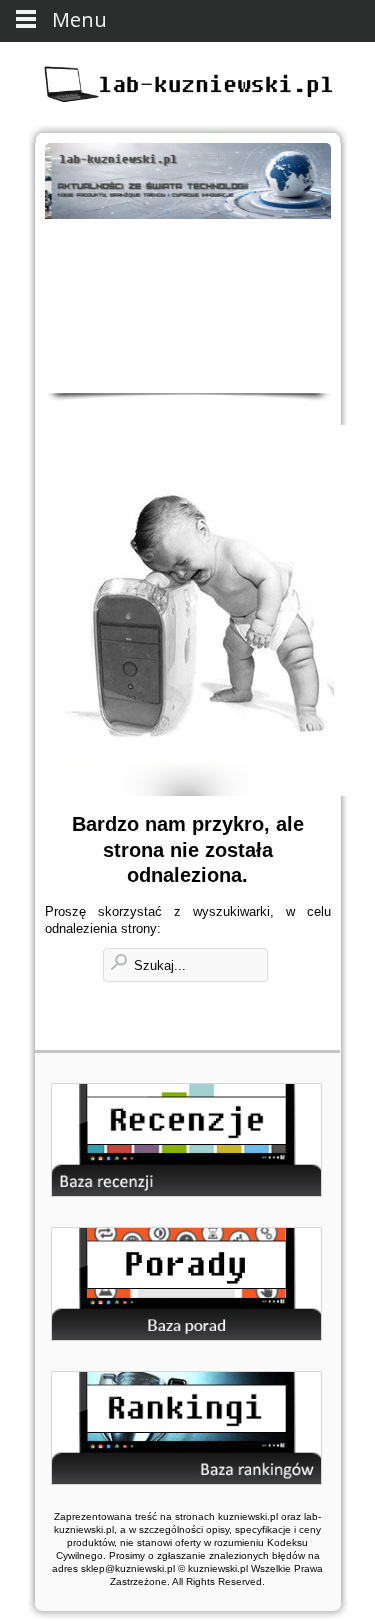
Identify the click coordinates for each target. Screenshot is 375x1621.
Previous (68, 286)
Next (308, 286)
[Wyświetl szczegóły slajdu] (188, 181)
